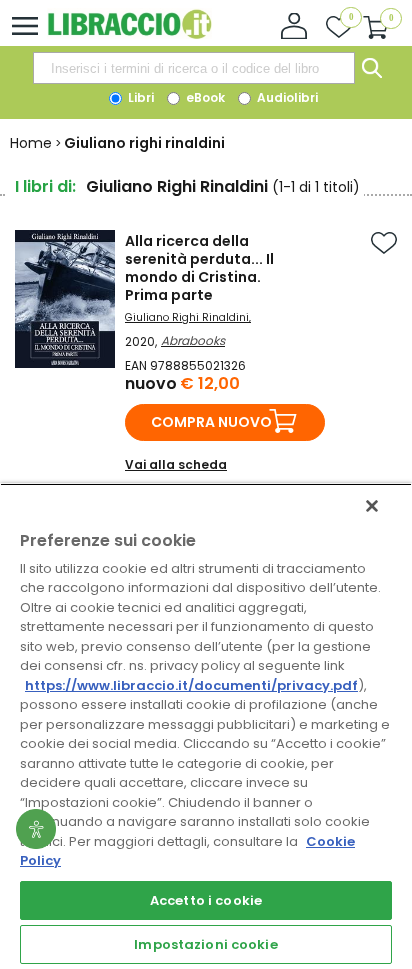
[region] (206, 726)
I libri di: (45, 186)
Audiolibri (286, 97)
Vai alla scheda (176, 464)
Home (31, 143)
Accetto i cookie (206, 900)
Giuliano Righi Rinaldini (187, 317)
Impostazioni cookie (205, 944)
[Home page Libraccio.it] (129, 34)
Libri (139, 97)
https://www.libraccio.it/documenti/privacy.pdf (191, 685)
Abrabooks (193, 340)
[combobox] (194, 68)
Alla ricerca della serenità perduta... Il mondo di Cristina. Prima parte (199, 268)
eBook (204, 97)
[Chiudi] (372, 506)
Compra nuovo (211, 422)
